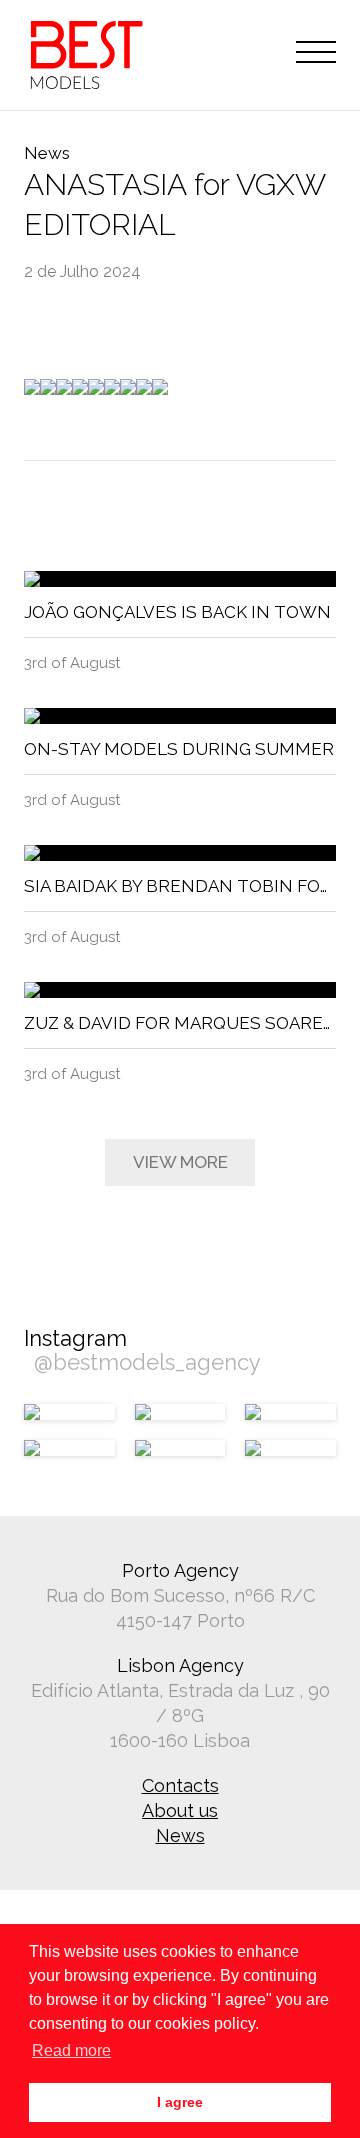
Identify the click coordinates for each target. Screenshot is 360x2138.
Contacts (180, 1785)
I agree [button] (180, 2102)
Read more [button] (71, 2050)
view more (180, 1162)
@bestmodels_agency (147, 1362)
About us (180, 1810)
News (180, 1835)
